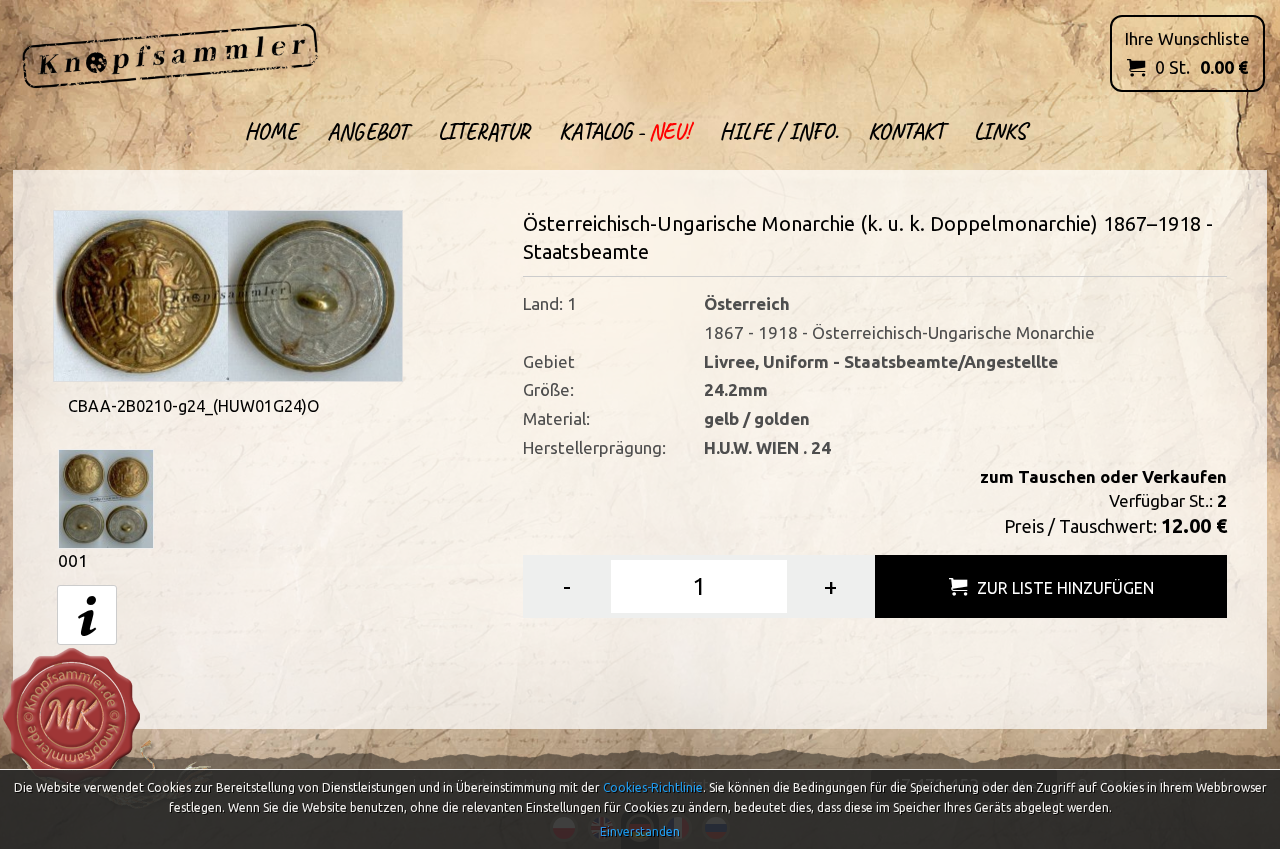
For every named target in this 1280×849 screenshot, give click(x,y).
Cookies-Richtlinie (653, 787)
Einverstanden (640, 831)
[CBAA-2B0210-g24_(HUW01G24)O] (228, 293)
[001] (106, 497)
